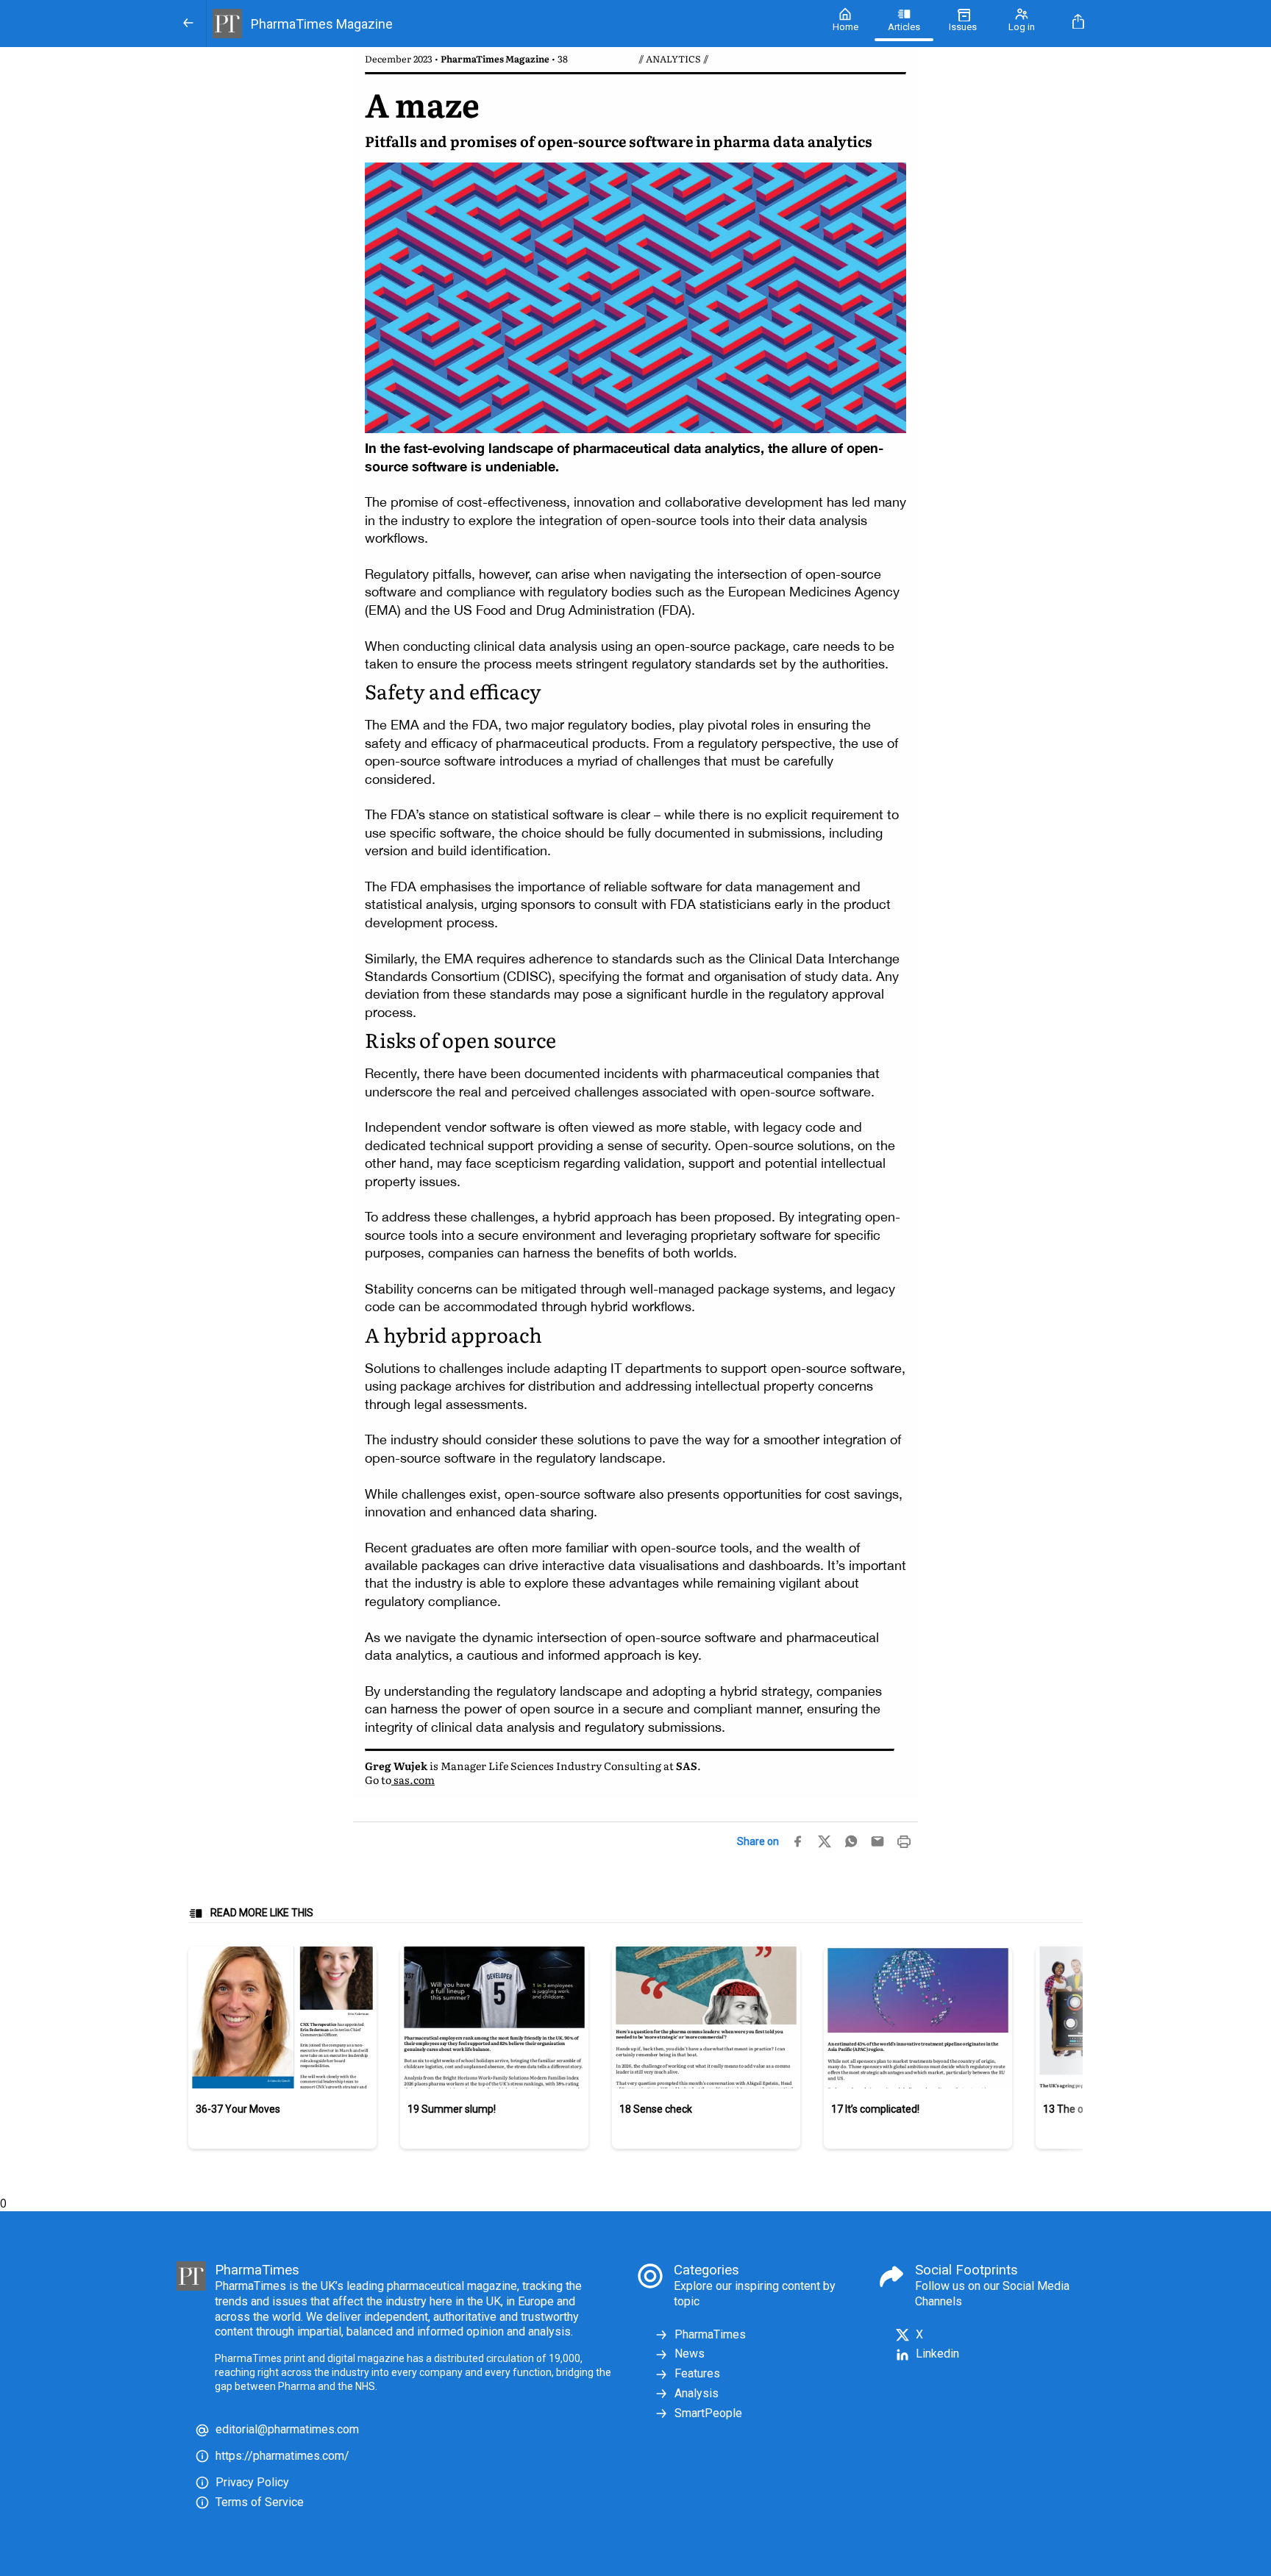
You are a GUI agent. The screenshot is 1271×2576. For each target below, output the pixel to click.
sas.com (413, 1779)
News (690, 2354)
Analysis (697, 2393)
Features (697, 2373)
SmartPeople (708, 2413)
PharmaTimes (710, 2334)
